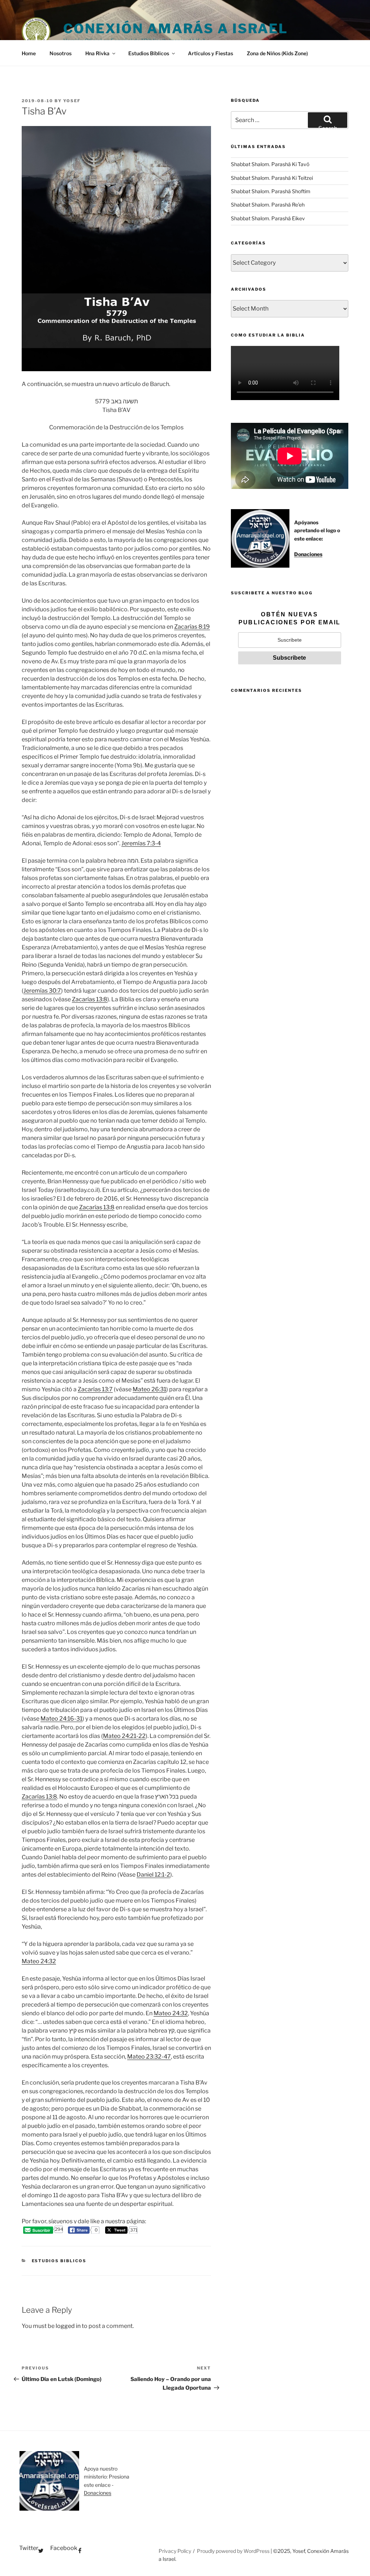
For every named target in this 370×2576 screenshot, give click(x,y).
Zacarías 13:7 (95, 1389)
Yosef (72, 101)
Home (29, 53)
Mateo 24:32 (39, 1961)
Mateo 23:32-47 (149, 2057)
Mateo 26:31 (149, 1389)
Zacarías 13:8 (90, 999)
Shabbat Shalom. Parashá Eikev (268, 218)
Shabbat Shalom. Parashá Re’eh (268, 205)
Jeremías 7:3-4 (141, 843)
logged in (68, 2326)
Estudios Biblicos (59, 2261)
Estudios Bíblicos (149, 53)
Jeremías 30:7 (42, 991)
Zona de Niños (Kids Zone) (277, 53)
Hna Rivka (97, 53)
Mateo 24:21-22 (124, 1736)
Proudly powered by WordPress (234, 2551)
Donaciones (308, 554)
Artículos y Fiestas (210, 53)
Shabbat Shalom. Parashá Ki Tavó (270, 164)
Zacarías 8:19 (192, 627)
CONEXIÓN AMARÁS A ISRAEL (176, 29)
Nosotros (61, 53)
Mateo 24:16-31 (61, 1719)
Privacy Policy (175, 2551)
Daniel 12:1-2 (153, 1875)
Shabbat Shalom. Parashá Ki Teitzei (272, 178)
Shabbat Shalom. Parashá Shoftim (271, 191)
